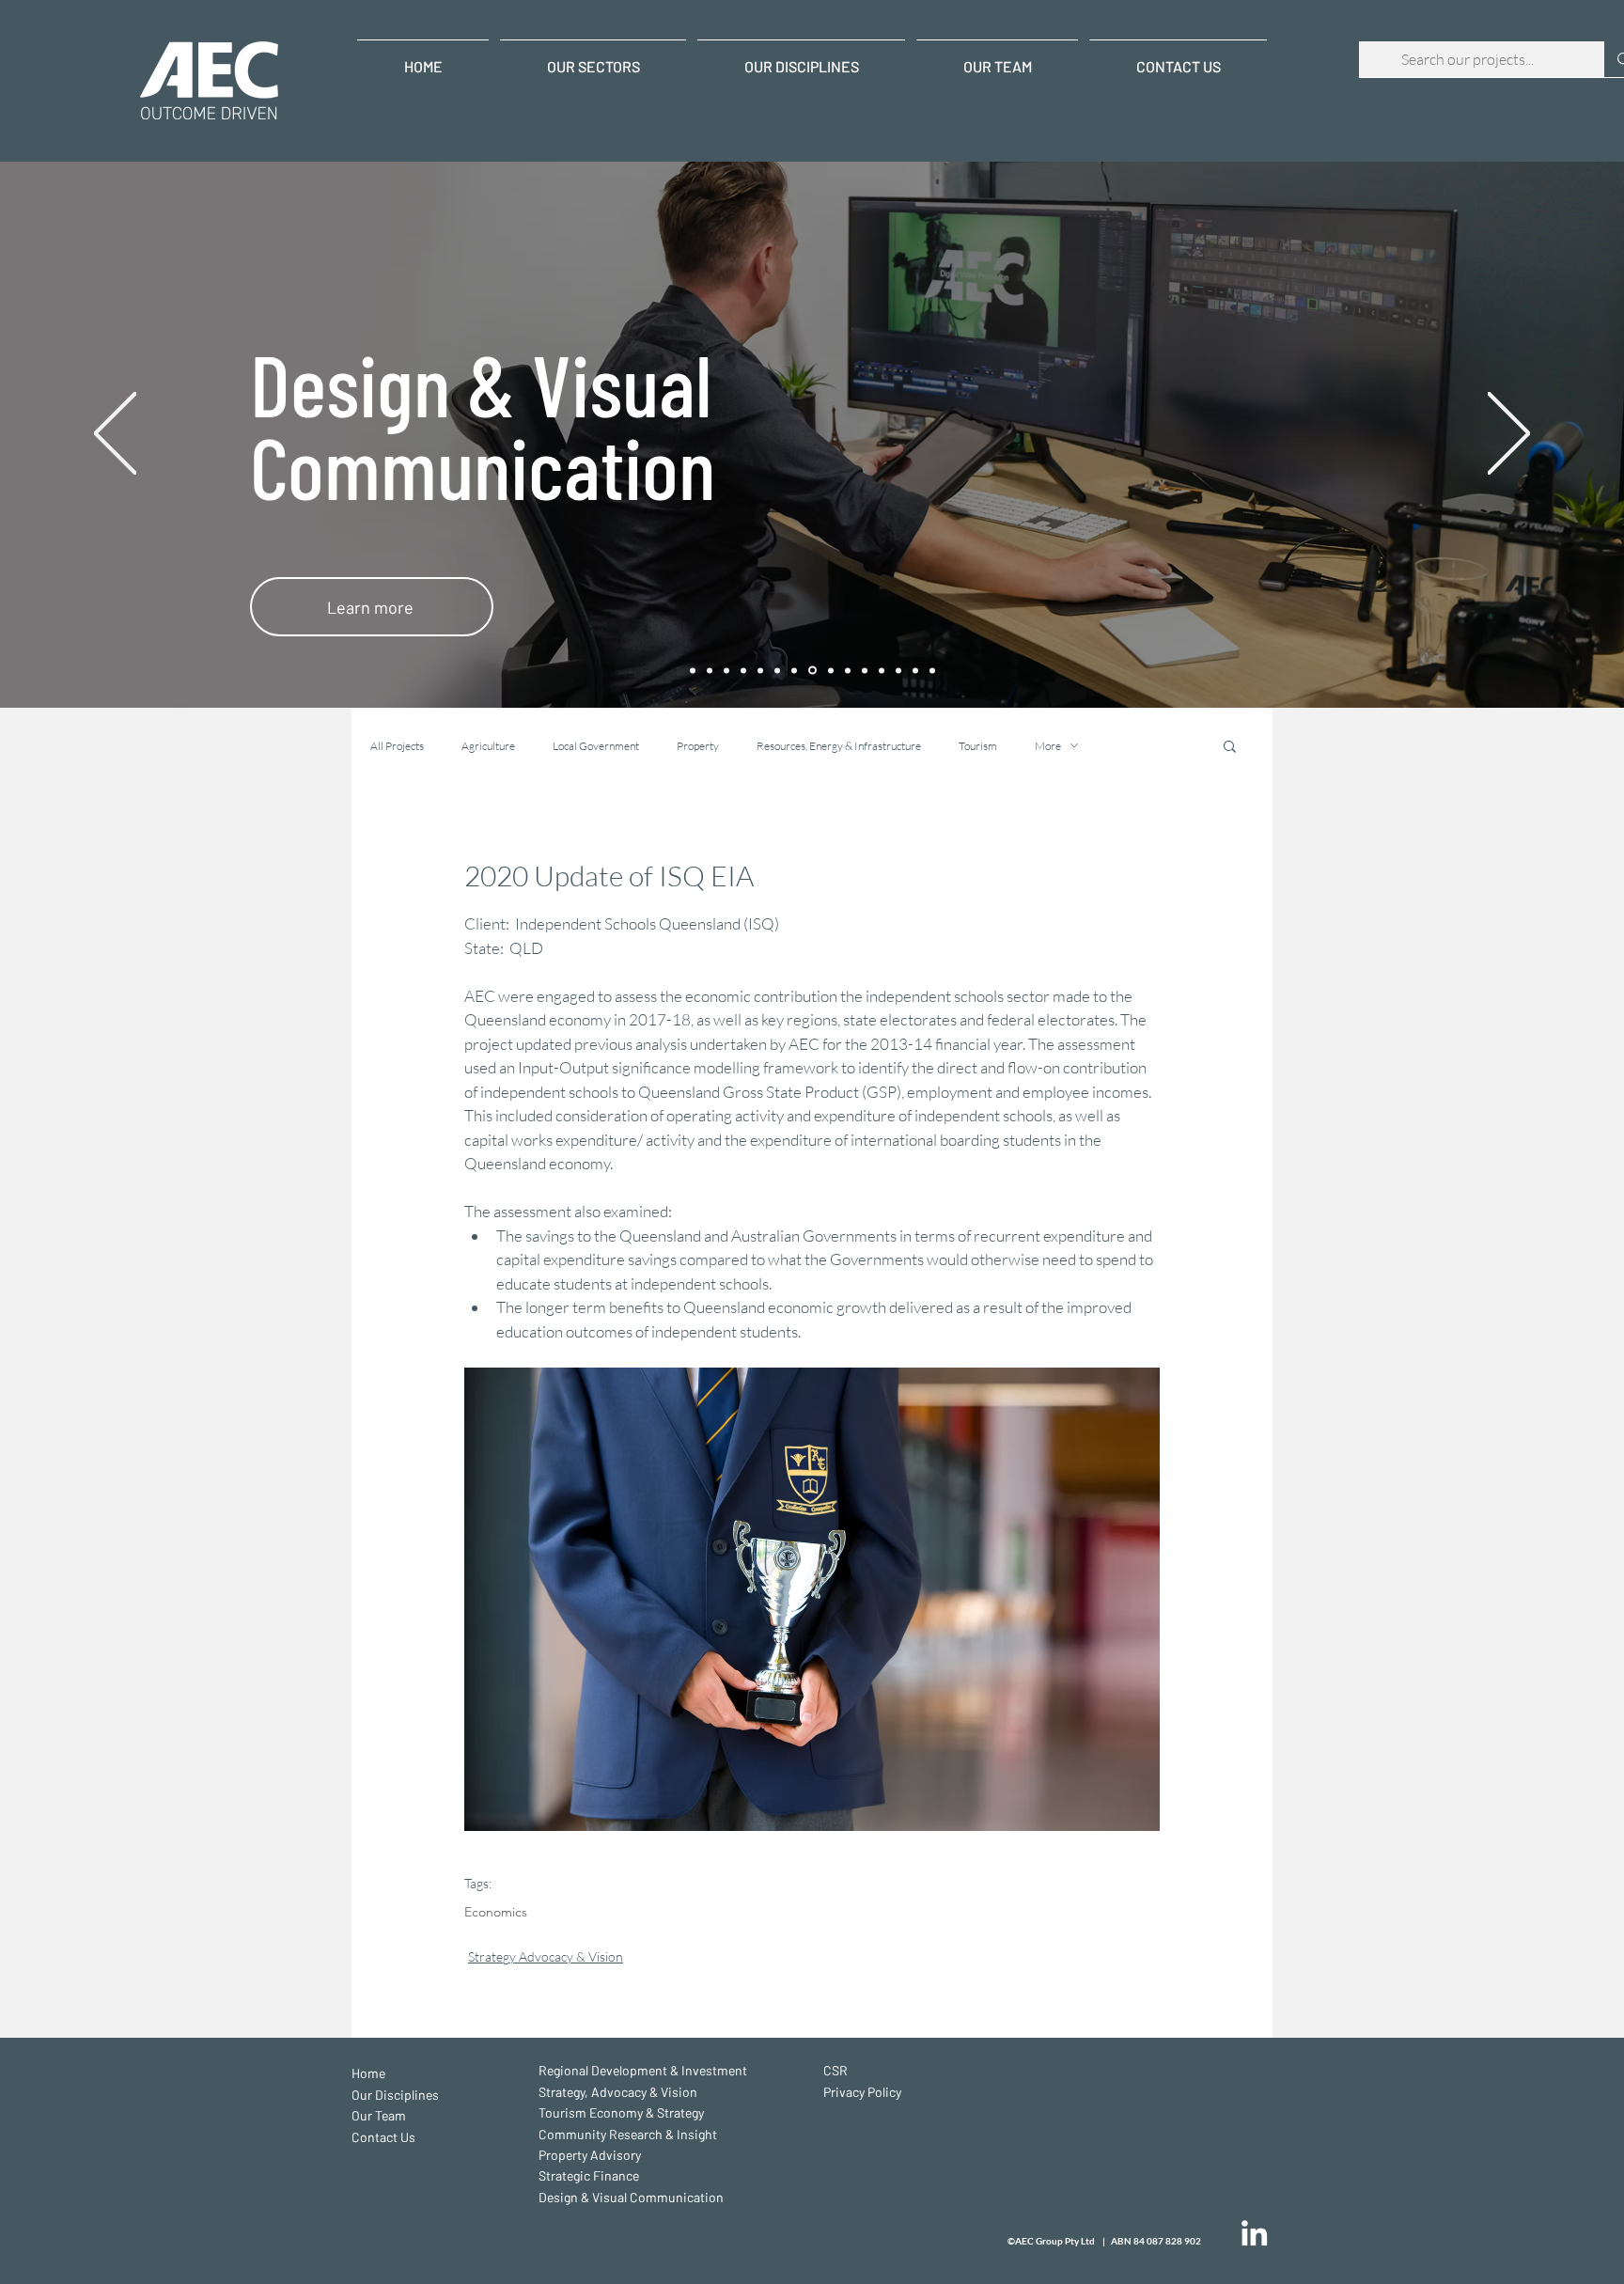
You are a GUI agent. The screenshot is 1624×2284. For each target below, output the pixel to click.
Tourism (978, 746)
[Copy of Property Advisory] (898, 670)
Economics (496, 1912)
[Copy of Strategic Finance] (915, 670)
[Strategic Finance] (794, 670)
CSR (835, 2070)
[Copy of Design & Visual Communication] (932, 670)
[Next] (1509, 435)
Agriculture (488, 746)
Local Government (596, 746)
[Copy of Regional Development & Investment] (831, 670)
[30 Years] (693, 670)
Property (698, 746)
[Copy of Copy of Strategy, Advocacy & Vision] (726, 670)
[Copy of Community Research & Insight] (882, 670)
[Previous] (115, 435)
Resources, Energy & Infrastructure (839, 746)
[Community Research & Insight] (760, 670)
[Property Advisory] (777, 670)
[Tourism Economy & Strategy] (743, 670)
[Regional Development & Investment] (710, 670)
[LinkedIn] (1254, 2233)
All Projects (397, 746)
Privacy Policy (862, 2092)
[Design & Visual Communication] (812, 671)
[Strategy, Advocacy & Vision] (848, 670)
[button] (1230, 745)
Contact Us (383, 2137)
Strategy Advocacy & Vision (546, 1956)
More (1048, 746)
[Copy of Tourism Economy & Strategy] (865, 670)
